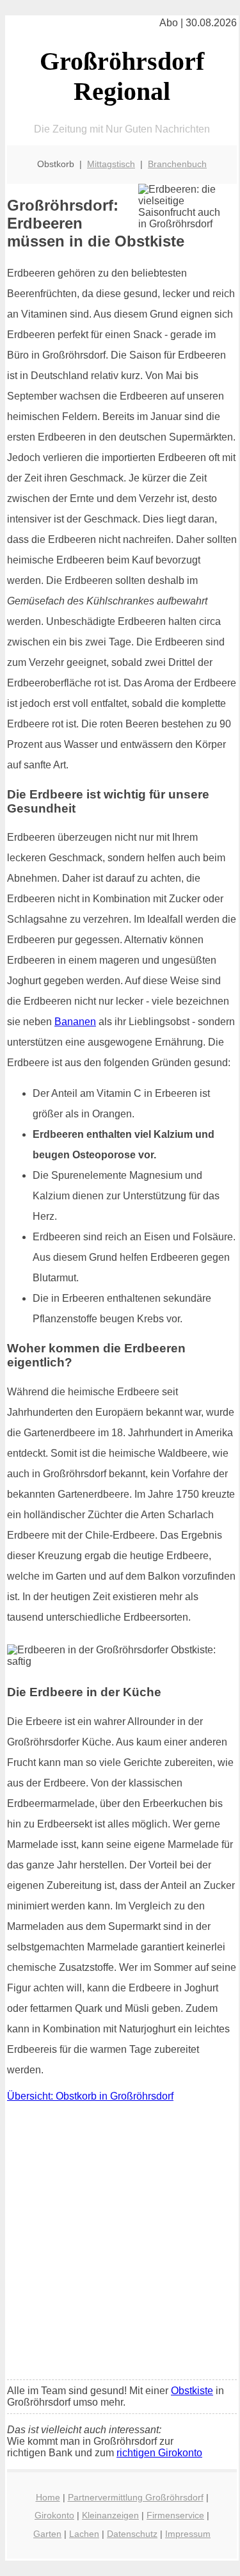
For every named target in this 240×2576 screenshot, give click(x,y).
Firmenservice (175, 2515)
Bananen (75, 1022)
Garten (47, 2534)
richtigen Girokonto (159, 2453)
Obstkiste (192, 2391)
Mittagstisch (111, 164)
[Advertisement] (120, 2244)
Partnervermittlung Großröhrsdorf (136, 2497)
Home (48, 2497)
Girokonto (54, 2515)
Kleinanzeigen (110, 2515)
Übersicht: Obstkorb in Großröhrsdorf (90, 2096)
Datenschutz (132, 2534)
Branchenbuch (177, 164)
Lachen (84, 2534)
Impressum (188, 2534)
